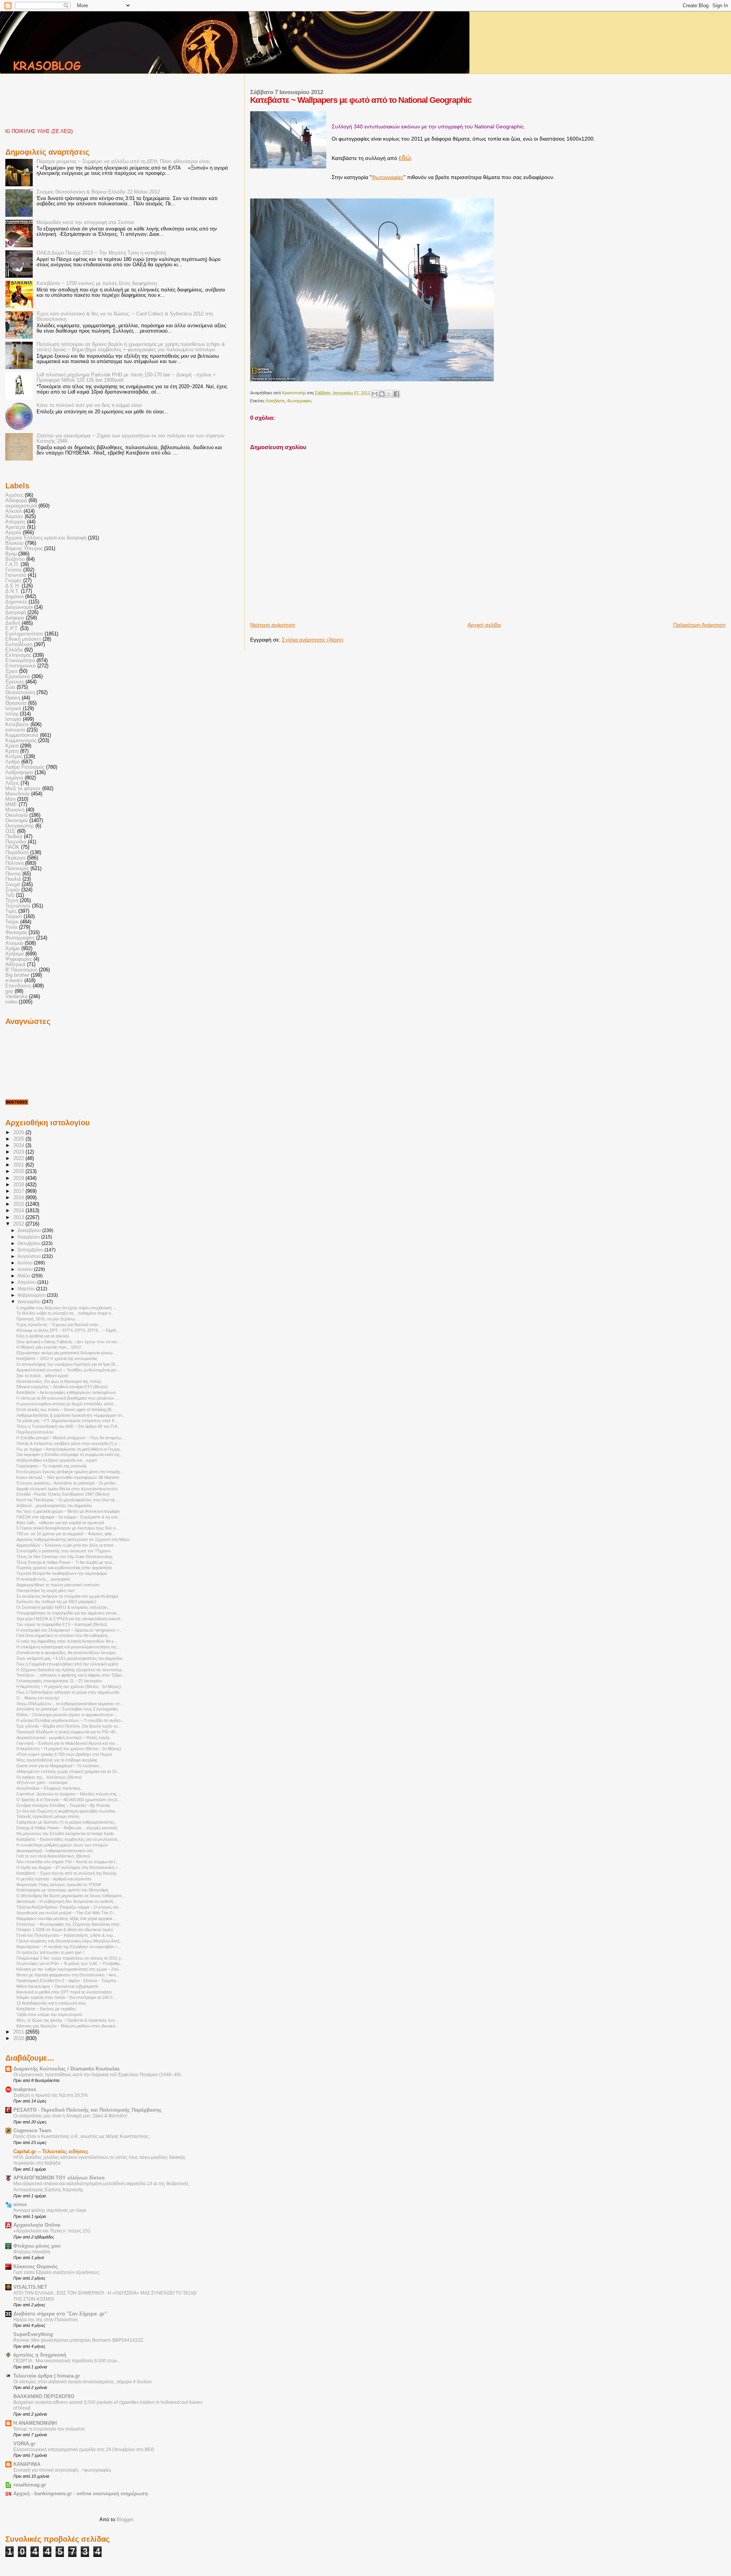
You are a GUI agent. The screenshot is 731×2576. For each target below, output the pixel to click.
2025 (19, 1139)
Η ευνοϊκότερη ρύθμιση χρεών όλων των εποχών (62, 1845)
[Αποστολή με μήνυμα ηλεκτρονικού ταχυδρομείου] (375, 394)
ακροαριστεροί (21, 506)
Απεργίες (15, 522)
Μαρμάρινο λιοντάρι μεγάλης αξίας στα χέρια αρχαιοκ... (66, 1918)
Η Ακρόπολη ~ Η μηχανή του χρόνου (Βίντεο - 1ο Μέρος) (69, 1749)
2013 (19, 1218)
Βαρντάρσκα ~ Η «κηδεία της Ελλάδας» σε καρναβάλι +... (69, 1947)
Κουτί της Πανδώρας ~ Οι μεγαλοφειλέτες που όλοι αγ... (67, 1500)
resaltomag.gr (30, 2485)
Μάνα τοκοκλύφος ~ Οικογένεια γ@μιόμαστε (57, 1986)
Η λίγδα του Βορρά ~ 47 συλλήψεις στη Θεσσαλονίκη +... (69, 1867)
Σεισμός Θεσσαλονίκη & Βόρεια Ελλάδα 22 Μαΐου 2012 (98, 192)
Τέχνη (12, 901)
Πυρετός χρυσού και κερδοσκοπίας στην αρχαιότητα (64, 1568)
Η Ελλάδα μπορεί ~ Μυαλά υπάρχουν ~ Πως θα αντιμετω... (71, 1438)
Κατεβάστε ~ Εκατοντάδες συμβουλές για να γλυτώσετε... (69, 1839)
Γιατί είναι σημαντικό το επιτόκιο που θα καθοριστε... (64, 1635)
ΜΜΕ (11, 805)
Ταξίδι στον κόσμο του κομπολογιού (49, 2014)
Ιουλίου (26, 1263)
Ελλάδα (14, 650)
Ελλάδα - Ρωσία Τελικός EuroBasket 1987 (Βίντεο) (63, 1494)
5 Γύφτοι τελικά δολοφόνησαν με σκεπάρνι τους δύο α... (68, 1528)
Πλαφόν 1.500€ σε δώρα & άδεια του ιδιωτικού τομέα (65, 1930)
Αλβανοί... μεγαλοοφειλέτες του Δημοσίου (54, 1506)
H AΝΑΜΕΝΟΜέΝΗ (35, 2423)
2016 (19, 1198)
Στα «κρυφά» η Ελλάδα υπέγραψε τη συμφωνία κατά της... (70, 1454)
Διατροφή (16, 613)
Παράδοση (17, 853)
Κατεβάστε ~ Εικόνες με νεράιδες (46, 2009)
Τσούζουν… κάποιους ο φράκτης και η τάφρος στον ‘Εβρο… (71, 1675)
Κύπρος (14, 757)
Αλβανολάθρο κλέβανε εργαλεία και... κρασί (57, 1460)
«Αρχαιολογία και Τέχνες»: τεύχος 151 (52, 2231)
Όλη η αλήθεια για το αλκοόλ (43, 1336)
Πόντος (13, 874)
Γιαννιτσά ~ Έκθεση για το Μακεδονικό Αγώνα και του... (67, 1743)
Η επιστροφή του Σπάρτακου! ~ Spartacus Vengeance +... (69, 1630)
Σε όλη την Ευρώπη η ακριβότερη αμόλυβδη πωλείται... (67, 1811)
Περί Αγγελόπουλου (35, 1432)
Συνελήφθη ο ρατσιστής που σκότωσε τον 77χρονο (64, 1551)
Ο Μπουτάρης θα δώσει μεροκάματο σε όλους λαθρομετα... (71, 1896)
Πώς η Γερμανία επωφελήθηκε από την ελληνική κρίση (67, 1664)
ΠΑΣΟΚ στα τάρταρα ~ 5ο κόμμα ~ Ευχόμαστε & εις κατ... (69, 1517)
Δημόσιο (14, 597)
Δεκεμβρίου (30, 1230)
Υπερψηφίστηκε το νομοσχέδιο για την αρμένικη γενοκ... (68, 1613)
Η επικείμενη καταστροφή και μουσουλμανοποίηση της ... (69, 1647)
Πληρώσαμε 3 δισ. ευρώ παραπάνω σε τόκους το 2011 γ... (70, 1958)
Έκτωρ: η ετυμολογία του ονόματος (49, 2429)
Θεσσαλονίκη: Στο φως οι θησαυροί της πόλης (59, 1381)
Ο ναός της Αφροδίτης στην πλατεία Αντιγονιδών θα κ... (67, 1641)
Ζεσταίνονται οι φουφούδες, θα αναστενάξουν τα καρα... (67, 1653)
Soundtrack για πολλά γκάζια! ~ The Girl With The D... (66, 1913)
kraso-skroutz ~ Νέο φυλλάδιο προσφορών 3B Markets (68, 1477)
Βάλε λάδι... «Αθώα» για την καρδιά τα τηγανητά (60, 1523)
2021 (19, 1165)
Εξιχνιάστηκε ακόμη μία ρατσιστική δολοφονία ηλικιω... (66, 1353)
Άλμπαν (14, 517)
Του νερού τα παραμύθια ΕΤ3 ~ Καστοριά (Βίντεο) (62, 1624)
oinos (20, 2205)
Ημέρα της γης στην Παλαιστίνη (45, 2320)
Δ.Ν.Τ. (12, 591)
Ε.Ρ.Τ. (12, 629)
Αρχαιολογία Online (37, 2225)
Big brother (17, 975)
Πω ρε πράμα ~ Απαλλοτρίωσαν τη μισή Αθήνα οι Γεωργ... (70, 1449)
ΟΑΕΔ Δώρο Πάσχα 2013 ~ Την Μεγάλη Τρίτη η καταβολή (101, 253)
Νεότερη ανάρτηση (273, 625)
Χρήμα (13, 949)
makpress (25, 2090)
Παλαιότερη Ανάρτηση (699, 625)
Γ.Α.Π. (12, 565)
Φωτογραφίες (388, 177)
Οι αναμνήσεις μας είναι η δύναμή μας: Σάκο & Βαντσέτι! (70, 2116)
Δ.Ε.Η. (13, 586)
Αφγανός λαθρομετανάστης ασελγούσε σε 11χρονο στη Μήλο (73, 1539)
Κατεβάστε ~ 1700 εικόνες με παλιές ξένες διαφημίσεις (97, 283)
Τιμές (11, 911)
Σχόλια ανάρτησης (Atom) (313, 640)
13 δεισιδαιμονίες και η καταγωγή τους (51, 2003)
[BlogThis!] (382, 394)
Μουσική (15, 810)
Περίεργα (15, 858)
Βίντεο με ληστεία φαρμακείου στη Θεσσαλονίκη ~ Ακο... (68, 1975)
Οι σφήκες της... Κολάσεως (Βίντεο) (49, 1777)
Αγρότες (14, 495)
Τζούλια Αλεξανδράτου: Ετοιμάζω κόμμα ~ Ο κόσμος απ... (69, 1907)
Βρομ (11, 554)
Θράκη (13, 698)
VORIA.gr (24, 2444)
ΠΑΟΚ (12, 847)
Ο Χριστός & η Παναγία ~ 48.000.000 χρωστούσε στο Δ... (69, 1800)
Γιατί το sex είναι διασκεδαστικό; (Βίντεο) (53, 1856)
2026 (19, 1133)
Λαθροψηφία (19, 773)
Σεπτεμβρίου (31, 1250)
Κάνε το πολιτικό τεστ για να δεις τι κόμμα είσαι (89, 405)
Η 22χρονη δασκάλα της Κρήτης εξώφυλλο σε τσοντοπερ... (71, 1670)
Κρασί (12, 746)
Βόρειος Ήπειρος (24, 549)
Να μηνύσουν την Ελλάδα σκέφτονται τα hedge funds (65, 1834)
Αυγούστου (30, 1256)
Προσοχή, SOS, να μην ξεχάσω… (48, 1319)
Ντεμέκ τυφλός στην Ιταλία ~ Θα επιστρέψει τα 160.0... (66, 1997)
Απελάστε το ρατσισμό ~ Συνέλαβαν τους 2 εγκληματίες (67, 1709)
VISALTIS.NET (30, 2287)
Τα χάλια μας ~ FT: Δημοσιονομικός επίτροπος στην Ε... (67, 1421)
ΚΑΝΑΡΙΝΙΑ (27, 2464)
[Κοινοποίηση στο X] (389, 394)
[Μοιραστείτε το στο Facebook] (396, 394)
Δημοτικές (16, 602)
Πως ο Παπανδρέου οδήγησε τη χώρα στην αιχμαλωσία (68, 1692)
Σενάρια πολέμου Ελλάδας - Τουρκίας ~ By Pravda (63, 1805)
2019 (19, 1178)
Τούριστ (14, 917)
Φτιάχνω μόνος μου (37, 2246)
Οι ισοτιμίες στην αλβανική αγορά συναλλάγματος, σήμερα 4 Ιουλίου (83, 2382)
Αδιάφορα (16, 501)
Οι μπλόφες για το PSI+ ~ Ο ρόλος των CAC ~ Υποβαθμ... (70, 1963)
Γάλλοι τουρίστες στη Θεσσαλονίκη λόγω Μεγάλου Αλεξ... (70, 1941)
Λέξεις (12, 783)
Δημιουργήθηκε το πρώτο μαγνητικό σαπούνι (58, 1585)
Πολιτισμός (17, 869)
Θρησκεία (16, 703)
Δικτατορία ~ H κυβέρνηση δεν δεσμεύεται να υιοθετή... (66, 1901)
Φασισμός (16, 933)
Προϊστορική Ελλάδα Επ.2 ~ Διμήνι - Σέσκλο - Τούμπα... (68, 1981)
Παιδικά (14, 837)
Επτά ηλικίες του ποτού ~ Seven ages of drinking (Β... (65, 1410)
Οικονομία (17, 821)
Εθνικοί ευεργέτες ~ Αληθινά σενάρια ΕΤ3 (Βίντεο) (62, 1387)
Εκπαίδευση (19, 645)
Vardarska (16, 997)
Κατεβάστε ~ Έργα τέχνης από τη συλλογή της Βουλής (66, 1873)
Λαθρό (13, 762)
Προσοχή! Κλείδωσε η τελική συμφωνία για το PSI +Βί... (67, 1732)
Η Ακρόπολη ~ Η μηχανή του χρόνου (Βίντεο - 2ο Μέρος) (69, 1686)
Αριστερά (15, 527)
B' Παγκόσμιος (21, 970)
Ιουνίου (26, 1269)
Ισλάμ (12, 714)
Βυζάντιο (15, 559)
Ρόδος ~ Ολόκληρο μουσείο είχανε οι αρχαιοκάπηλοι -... (68, 1715)
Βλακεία (14, 543)
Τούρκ (12, 922)
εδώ (405, 158)
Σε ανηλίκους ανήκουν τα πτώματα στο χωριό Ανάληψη (67, 1596)
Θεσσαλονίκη (20, 693)
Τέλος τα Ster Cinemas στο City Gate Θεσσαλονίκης (65, 1557)
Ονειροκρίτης (20, 826)
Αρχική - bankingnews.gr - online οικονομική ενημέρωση (81, 2494)
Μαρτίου (27, 1289)
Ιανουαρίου (30, 1302)
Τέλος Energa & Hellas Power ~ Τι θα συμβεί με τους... (66, 1562)
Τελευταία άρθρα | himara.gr (47, 2376)
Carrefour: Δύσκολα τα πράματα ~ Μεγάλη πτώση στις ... (69, 1794)
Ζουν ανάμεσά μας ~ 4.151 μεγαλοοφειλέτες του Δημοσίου (69, 1658)
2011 (19, 2032)
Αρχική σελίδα (484, 625)
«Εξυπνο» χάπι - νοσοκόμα (42, 1782)
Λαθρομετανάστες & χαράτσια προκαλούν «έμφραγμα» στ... (71, 1415)
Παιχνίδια (16, 842)
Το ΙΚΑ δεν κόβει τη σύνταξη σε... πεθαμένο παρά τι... (65, 1313)
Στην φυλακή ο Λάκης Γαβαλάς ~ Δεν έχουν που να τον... (69, 1342)
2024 (19, 1146)
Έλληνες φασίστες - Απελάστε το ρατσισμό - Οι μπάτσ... (68, 1483)
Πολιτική (14, 863)
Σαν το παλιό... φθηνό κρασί (42, 1376)
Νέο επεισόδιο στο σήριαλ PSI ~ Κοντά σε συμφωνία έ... (68, 1862)
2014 (19, 1211)
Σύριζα (13, 890)
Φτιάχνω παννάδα (32, 2252)
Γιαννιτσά (16, 575)
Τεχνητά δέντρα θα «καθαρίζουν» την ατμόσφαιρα (61, 1573)
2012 (19, 1224)
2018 (19, 1185)
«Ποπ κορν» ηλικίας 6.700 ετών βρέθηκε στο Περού (64, 1754)
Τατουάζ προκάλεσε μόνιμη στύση (48, 1816)
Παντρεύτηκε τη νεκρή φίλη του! (45, 1590)
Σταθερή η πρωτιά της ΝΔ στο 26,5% (51, 2095)
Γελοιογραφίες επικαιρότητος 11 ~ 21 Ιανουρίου (59, 1681)
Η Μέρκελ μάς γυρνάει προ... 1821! (49, 1347)
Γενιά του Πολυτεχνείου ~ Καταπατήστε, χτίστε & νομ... (66, 1935)
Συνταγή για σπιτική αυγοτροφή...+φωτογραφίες (62, 2470)
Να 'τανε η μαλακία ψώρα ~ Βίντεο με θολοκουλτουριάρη (68, 1511)
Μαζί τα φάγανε (23, 789)
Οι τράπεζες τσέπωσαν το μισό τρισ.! (50, 1952)
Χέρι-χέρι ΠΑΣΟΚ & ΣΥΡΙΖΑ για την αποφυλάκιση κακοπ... (70, 1619)
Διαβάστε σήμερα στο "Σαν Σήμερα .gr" (60, 2314)
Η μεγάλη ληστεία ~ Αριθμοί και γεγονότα (54, 1879)
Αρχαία (13, 533)
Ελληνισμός (18, 655)
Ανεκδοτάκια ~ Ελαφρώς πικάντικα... (50, 1788)
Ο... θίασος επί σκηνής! (38, 1698)
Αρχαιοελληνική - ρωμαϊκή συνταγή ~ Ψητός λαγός (63, 1738)
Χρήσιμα (15, 954)
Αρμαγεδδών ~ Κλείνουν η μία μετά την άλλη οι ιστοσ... (67, 1545)
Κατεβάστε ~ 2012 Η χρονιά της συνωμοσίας (57, 1358)
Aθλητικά (15, 965)
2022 (19, 1158)
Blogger (125, 2519)
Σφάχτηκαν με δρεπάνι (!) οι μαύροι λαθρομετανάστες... (67, 1822)
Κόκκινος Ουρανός (36, 2267)
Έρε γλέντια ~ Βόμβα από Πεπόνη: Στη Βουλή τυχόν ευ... (69, 1726)
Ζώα (10, 687)
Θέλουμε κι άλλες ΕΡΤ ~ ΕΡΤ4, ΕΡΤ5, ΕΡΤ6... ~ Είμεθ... (68, 1330)
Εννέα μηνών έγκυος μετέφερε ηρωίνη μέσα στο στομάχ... (70, 1472)
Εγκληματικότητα (24, 634)
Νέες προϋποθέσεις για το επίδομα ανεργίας (57, 1760)
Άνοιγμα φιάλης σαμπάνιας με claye (50, 2210)
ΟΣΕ (10, 831)
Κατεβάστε (275, 401)
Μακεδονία (18, 794)
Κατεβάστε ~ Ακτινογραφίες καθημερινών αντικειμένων (66, 1392)
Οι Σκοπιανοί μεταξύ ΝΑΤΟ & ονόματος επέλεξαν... (63, 1607)
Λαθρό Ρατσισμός (25, 767)
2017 (19, 1191)
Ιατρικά (13, 709)
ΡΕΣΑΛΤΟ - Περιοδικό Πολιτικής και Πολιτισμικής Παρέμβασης (88, 2110)
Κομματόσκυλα (22, 735)
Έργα (11, 671)
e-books (14, 981)
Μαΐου (25, 1276)
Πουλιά (13, 879)
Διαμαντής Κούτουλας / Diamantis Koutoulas (66, 2069)
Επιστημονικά (21, 666)
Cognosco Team (32, 2131)
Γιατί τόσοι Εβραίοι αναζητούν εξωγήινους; (57, 2272)
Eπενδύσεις (18, 986)
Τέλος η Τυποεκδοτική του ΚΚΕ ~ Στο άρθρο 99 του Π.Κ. (68, 1426)
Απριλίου (27, 1282)
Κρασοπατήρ (294, 393)
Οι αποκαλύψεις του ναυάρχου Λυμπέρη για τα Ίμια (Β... (67, 1364)
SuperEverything (33, 2334)
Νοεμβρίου (29, 1237)
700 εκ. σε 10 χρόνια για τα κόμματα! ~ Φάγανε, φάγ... (66, 1534)
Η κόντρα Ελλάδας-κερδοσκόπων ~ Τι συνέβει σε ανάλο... (70, 1720)
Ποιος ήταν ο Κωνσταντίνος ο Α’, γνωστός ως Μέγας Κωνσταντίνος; (81, 2136)
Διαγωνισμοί (19, 607)
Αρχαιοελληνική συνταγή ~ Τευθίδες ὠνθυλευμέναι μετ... (68, 1370)
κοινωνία (15, 730)
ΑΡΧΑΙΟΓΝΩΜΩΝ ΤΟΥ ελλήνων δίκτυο (59, 2178)
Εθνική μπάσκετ (23, 639)
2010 (19, 2038)
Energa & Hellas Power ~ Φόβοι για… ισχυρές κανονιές (67, 1828)
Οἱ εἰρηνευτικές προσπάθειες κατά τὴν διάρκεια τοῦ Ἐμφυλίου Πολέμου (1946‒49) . (98, 2075)
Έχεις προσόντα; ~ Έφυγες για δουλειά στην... (59, 1325)
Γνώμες (14, 581)
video (11, 1002)
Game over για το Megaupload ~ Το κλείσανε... (59, 1766)
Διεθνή (13, 623)
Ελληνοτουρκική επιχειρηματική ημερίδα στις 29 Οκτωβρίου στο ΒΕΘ (84, 2450)
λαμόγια (14, 778)
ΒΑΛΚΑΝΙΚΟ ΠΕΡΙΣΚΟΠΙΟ (44, 2397)
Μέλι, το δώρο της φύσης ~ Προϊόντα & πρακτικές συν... (67, 2020)
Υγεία (11, 927)
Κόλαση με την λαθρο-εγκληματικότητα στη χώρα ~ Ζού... (69, 1969)
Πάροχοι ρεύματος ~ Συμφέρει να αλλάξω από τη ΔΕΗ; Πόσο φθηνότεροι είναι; (124, 162)
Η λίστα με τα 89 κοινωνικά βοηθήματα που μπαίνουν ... (68, 1398)
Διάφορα (15, 618)
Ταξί (10, 895)
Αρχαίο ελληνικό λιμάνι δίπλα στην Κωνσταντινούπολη (67, 1489)
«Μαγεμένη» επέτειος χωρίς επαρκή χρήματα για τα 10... (68, 1771)
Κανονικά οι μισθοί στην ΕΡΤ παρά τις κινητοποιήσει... (66, 1992)
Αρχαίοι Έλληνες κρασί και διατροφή (46, 538)
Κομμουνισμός (21, 741)
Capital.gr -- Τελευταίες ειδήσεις (51, 2152)
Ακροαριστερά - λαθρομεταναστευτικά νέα (54, 1851)
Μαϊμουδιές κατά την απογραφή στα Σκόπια (85, 222)
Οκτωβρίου (30, 1243)
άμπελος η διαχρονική (40, 2355)
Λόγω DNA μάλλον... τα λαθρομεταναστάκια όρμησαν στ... (70, 1704)
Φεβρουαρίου (32, 1295)
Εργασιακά (18, 677)
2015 (19, 1204)
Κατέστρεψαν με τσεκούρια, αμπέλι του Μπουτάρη (62, 1890)
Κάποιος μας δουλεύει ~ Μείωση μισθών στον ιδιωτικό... (68, 2026)
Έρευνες (15, 682)
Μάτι (10, 799)
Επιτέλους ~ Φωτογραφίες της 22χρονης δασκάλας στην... (70, 1924)
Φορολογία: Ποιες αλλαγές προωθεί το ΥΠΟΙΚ (59, 1885)
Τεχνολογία (18, 906)
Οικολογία (17, 815)
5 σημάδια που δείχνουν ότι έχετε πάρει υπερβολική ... (66, 1308)
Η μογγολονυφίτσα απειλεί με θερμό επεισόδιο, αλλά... (66, 1404)
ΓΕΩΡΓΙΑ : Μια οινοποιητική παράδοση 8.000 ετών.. (66, 2361)
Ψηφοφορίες (19, 959)
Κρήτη (12, 751)
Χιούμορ (14, 943)
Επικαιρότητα (20, 661)
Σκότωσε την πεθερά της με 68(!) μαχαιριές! (56, 1602)
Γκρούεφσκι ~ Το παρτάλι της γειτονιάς (52, 1466)
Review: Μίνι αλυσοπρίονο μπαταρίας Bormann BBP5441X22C (79, 2340)
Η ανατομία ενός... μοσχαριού (43, 1579)
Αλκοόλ (14, 511)
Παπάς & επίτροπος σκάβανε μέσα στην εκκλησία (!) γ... (68, 1443)
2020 (19, 1171)
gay (9, 991)
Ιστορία (13, 719)
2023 (19, 1152)
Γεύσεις (14, 570)
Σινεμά (13, 885)
